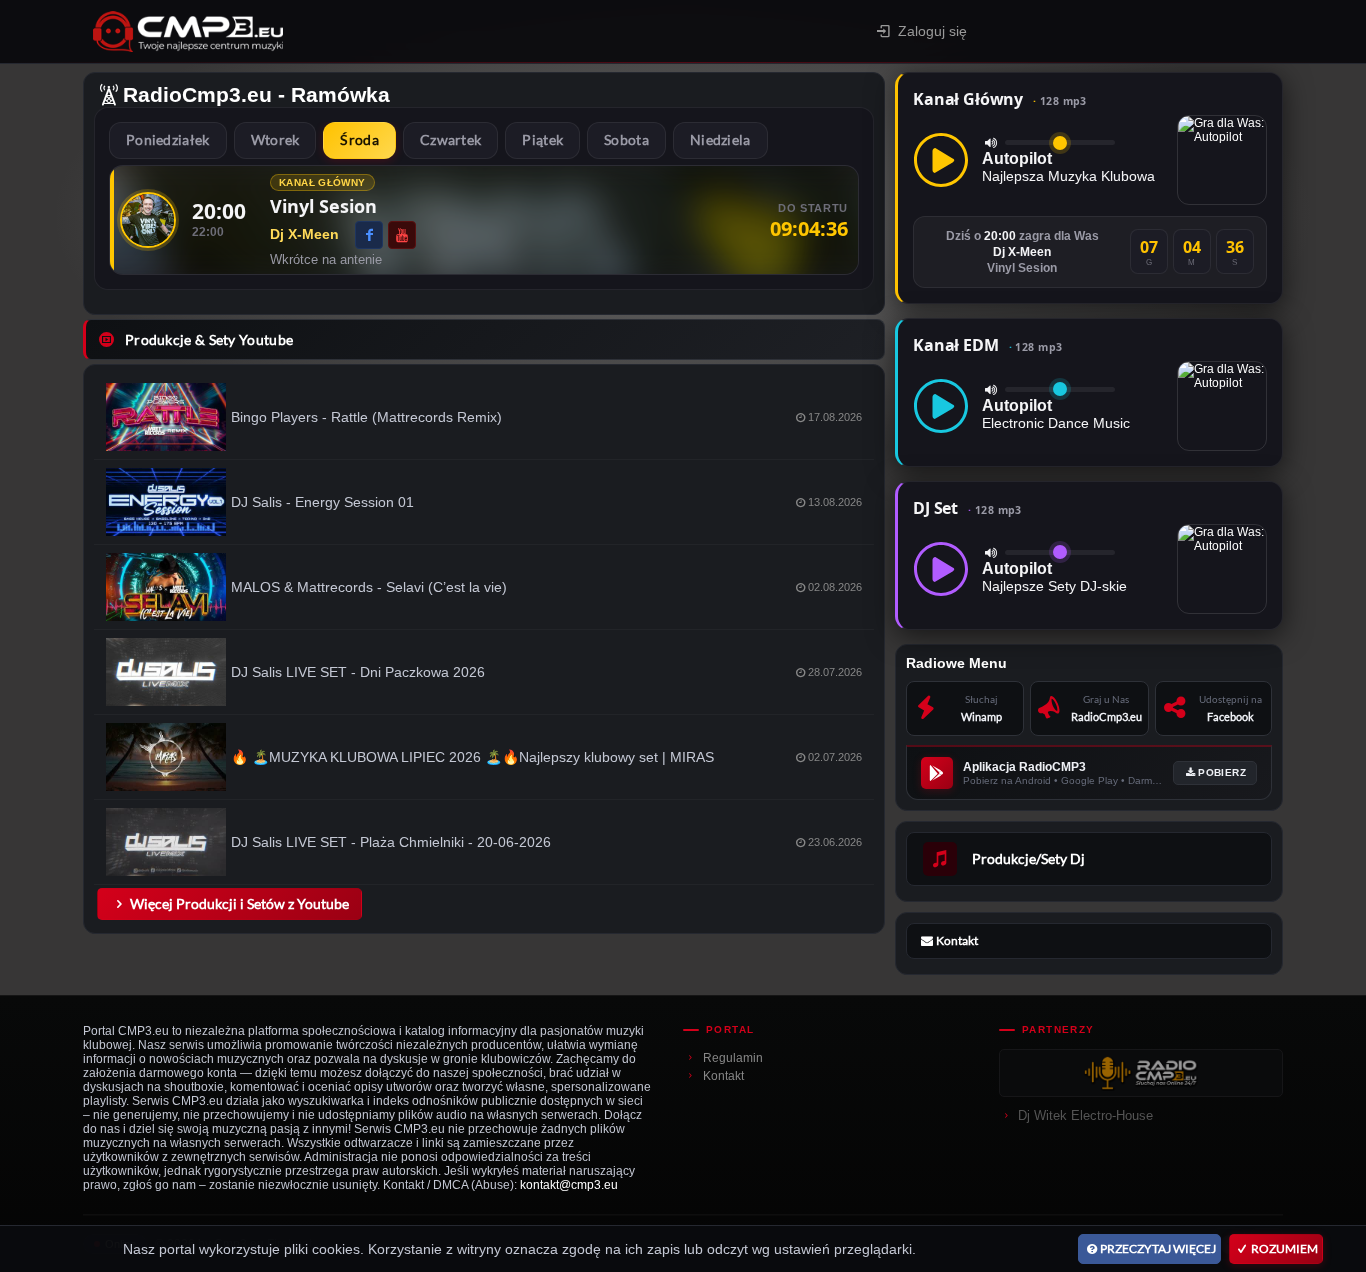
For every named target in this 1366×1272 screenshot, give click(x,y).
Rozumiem (1284, 1248)
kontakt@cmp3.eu (569, 1185)
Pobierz (1222, 772)
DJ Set (967, 508)
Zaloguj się (932, 31)
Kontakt (723, 1076)
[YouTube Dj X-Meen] (402, 235)
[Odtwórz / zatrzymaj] (941, 160)
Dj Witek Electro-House (1085, 1115)
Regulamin (733, 1058)
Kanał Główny (1000, 99)
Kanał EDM (987, 345)
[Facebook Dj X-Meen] (369, 235)
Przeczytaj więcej (1158, 1248)
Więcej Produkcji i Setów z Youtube (239, 903)
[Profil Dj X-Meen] (148, 220)
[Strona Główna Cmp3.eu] (330, 31)
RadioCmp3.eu (197, 94)
